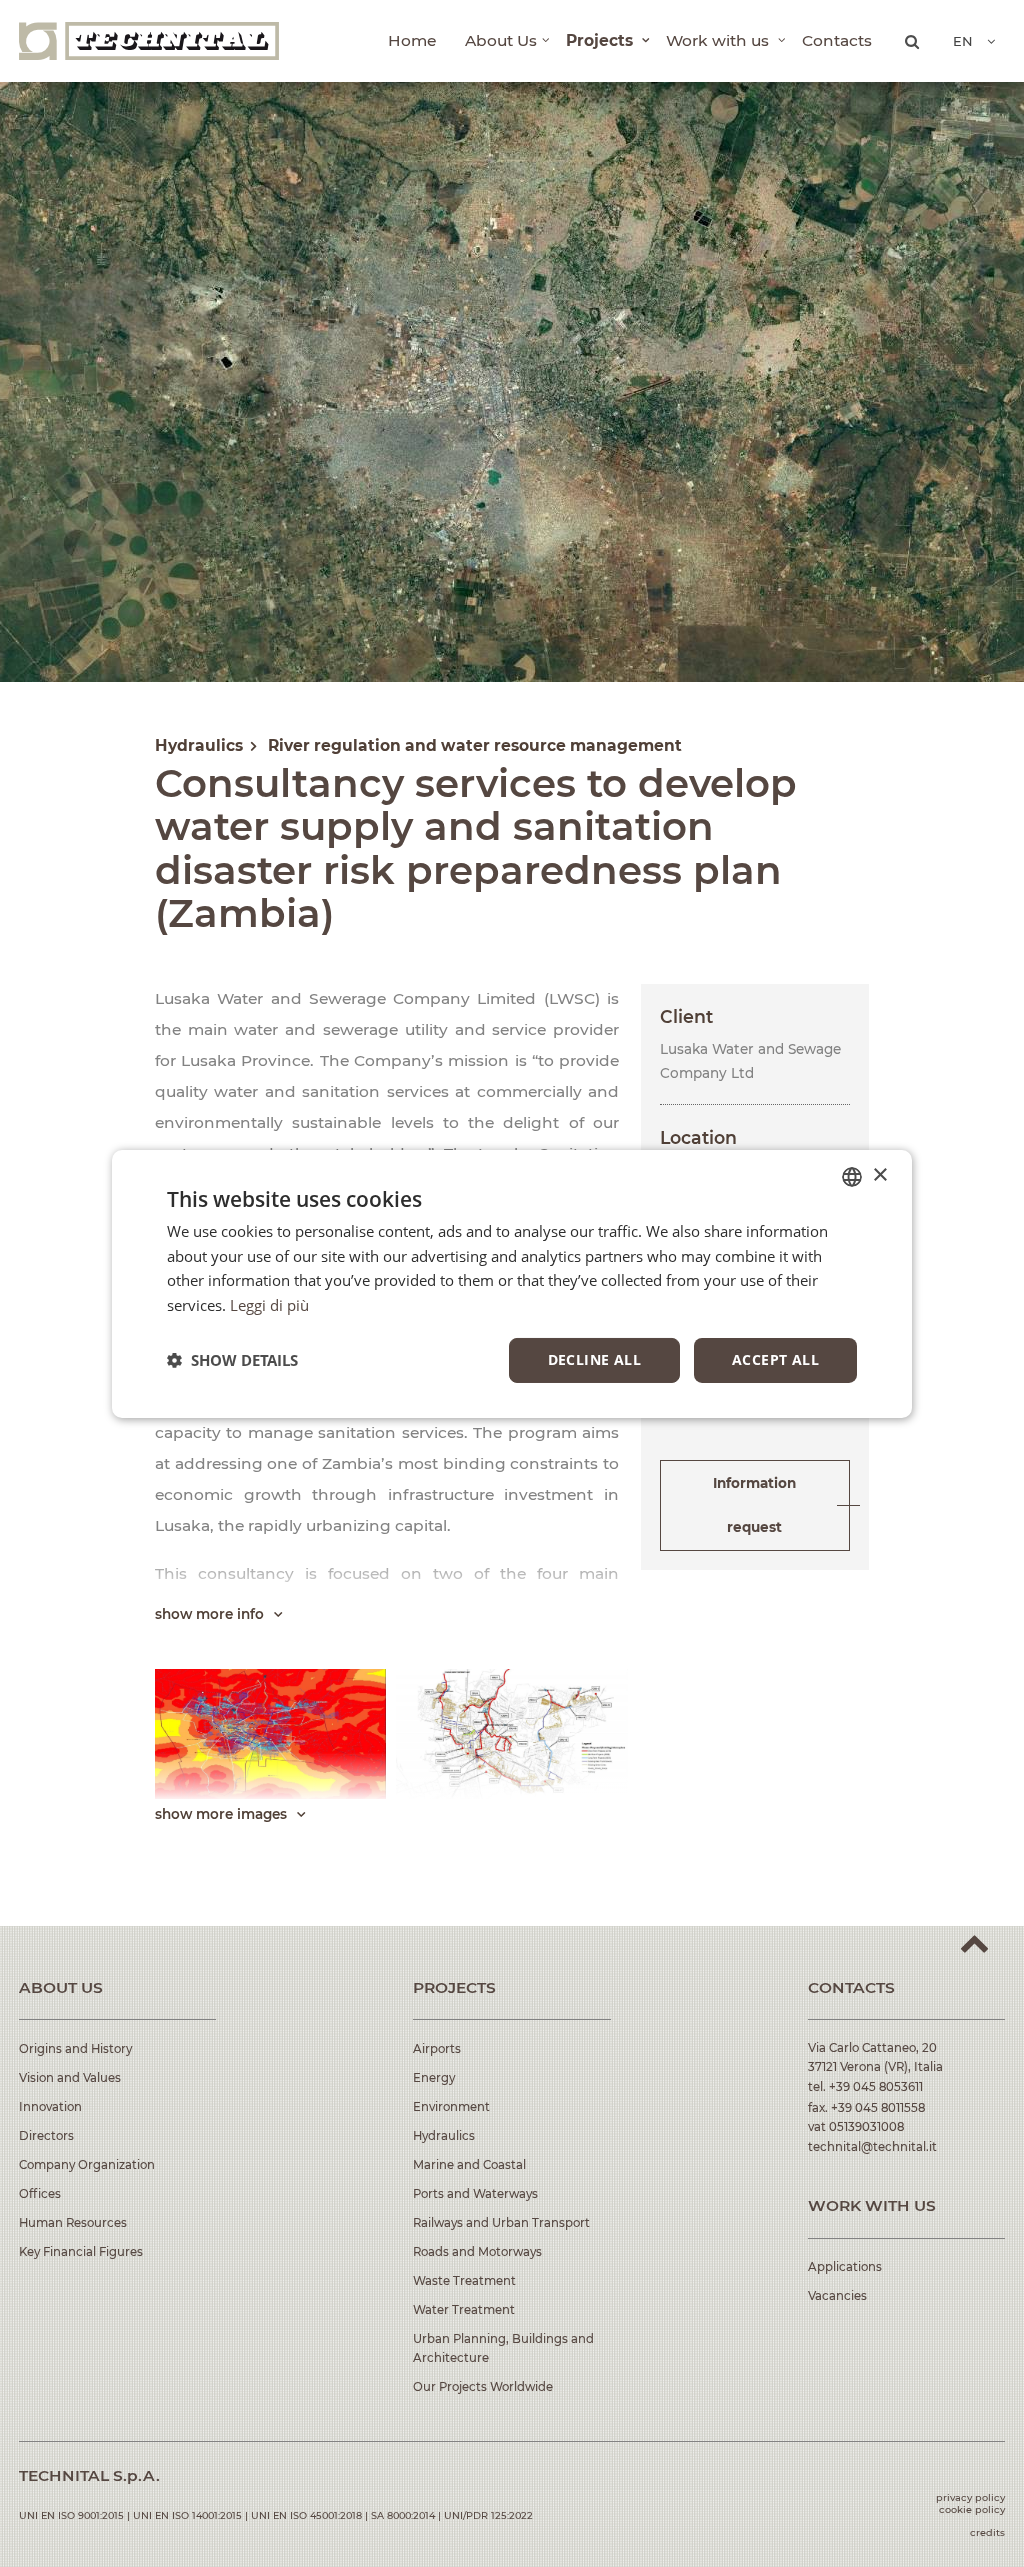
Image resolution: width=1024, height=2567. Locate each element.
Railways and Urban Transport (501, 2223)
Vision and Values (70, 2078)
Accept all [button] (775, 1359)
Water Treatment (464, 2310)
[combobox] (852, 1176)
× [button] (879, 1175)
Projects (601, 40)
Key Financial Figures (81, 2252)
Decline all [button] (594, 1359)
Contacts (837, 40)
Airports (437, 2049)
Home (412, 40)
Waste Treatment (464, 2281)
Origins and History (75, 2049)
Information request (754, 1505)
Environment (451, 2107)
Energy (434, 2078)
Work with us (719, 40)
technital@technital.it (872, 2147)
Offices (40, 2194)
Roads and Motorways (477, 2252)
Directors (46, 2136)
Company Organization (87, 2165)
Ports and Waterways (475, 2194)
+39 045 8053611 (876, 2087)
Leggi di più (269, 1305)
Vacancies (837, 2296)
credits (987, 2532)
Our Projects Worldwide (483, 2387)
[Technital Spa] (149, 41)
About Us (501, 40)
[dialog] (512, 1283)
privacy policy (970, 2497)
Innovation (50, 2107)
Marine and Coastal (469, 2165)
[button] (232, 1360)
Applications (845, 2267)
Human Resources (73, 2223)
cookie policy (972, 2509)
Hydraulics (444, 2136)
